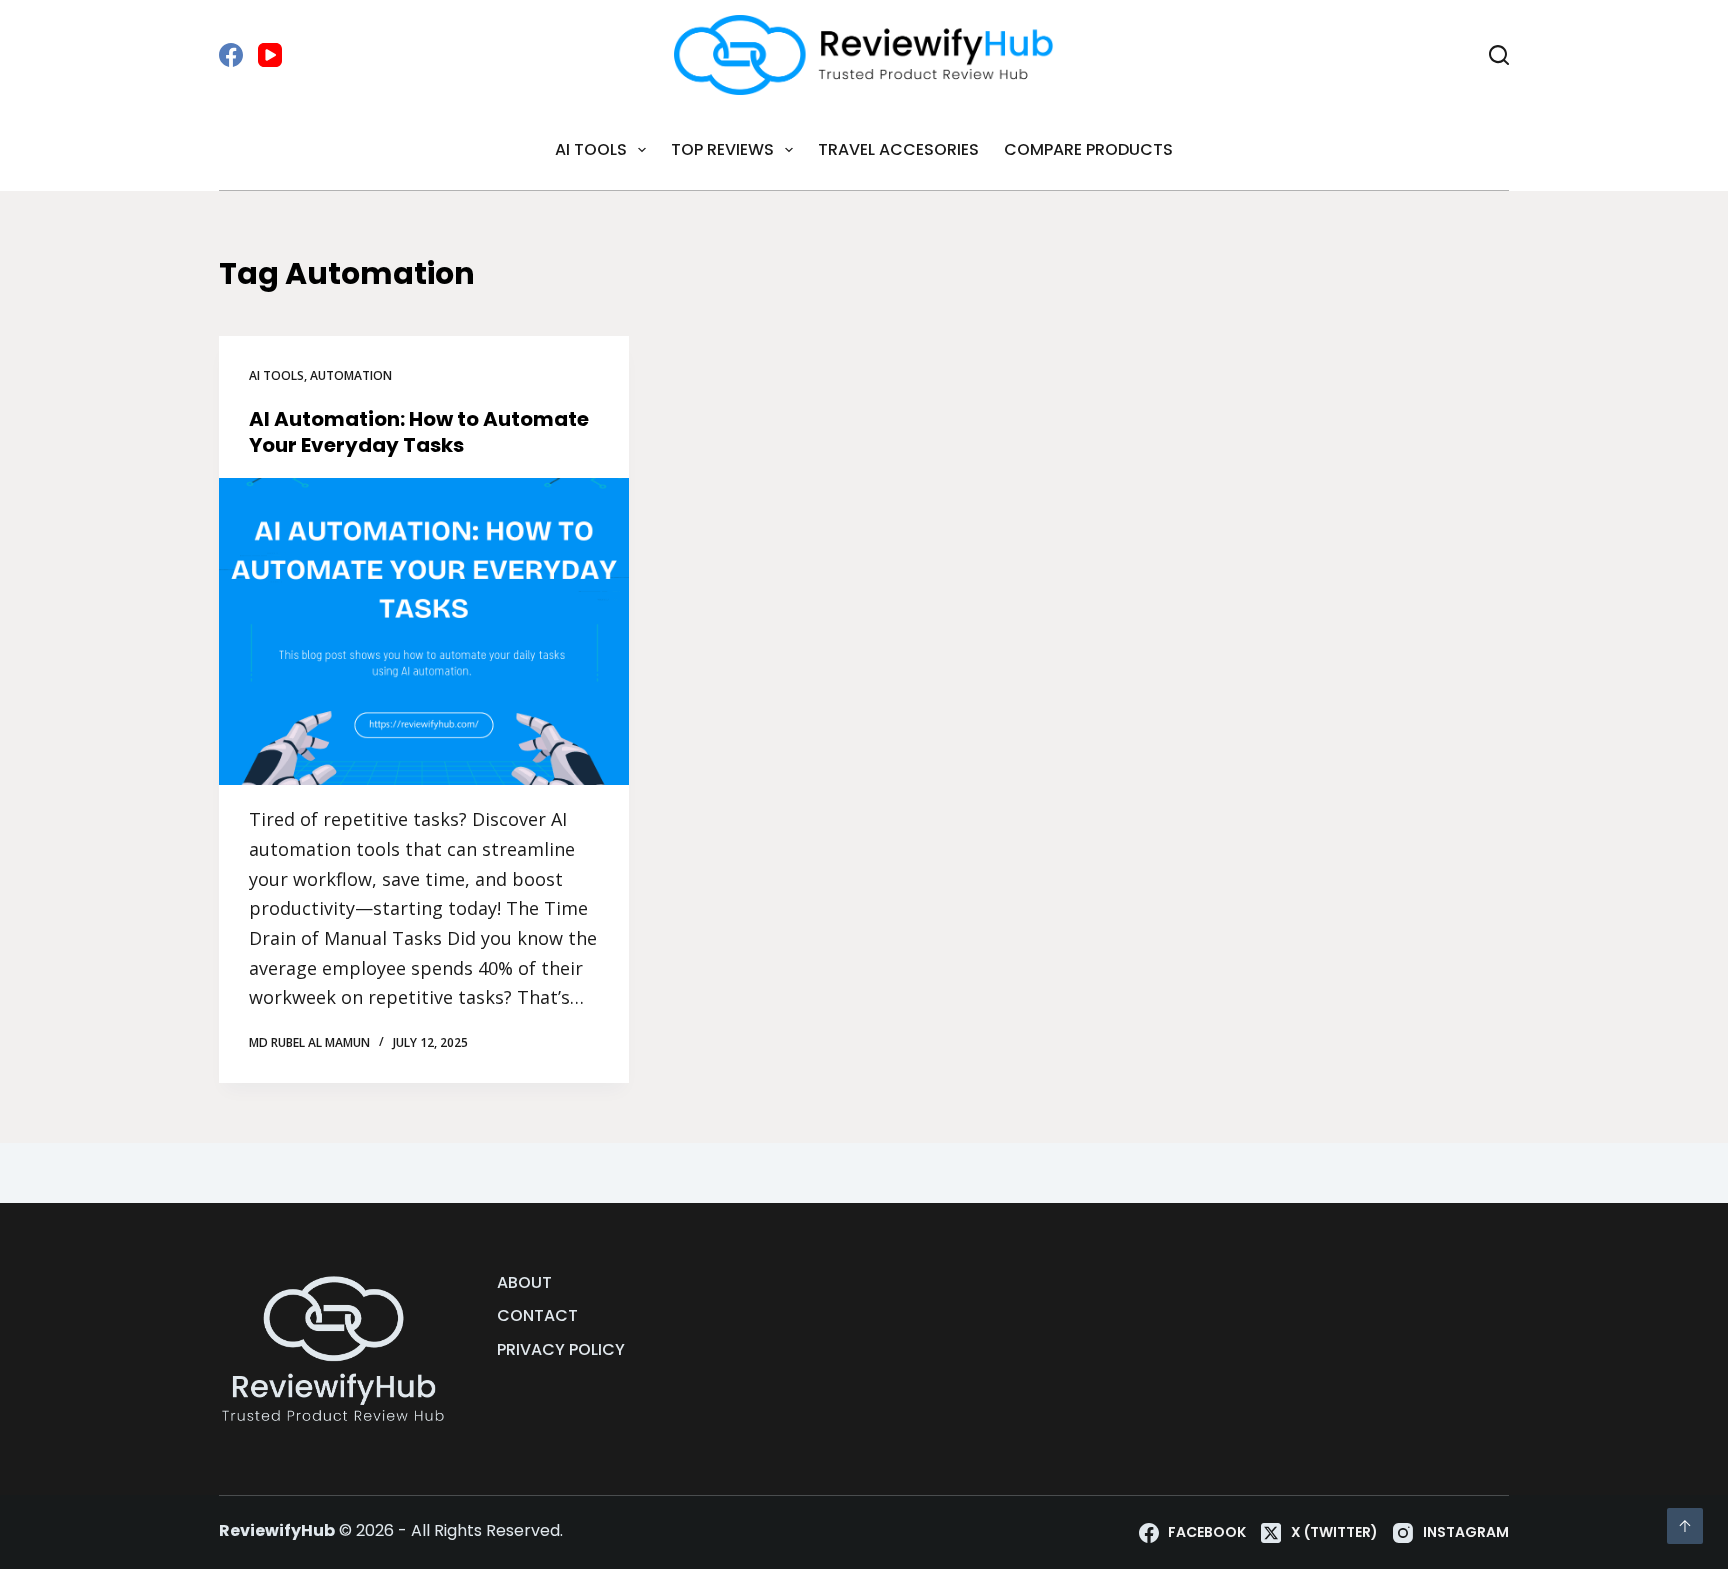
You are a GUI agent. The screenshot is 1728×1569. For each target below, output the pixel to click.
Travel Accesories (898, 149)
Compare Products (1088, 149)
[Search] (1499, 55)
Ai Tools (591, 149)
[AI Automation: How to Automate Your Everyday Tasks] (424, 632)
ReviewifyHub (277, 1530)
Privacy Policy (561, 1350)
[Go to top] (1685, 1526)
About (524, 1283)
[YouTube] (270, 55)
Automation (351, 375)
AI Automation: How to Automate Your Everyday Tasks (419, 432)
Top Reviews (722, 149)
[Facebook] (231, 55)
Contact (537, 1316)
